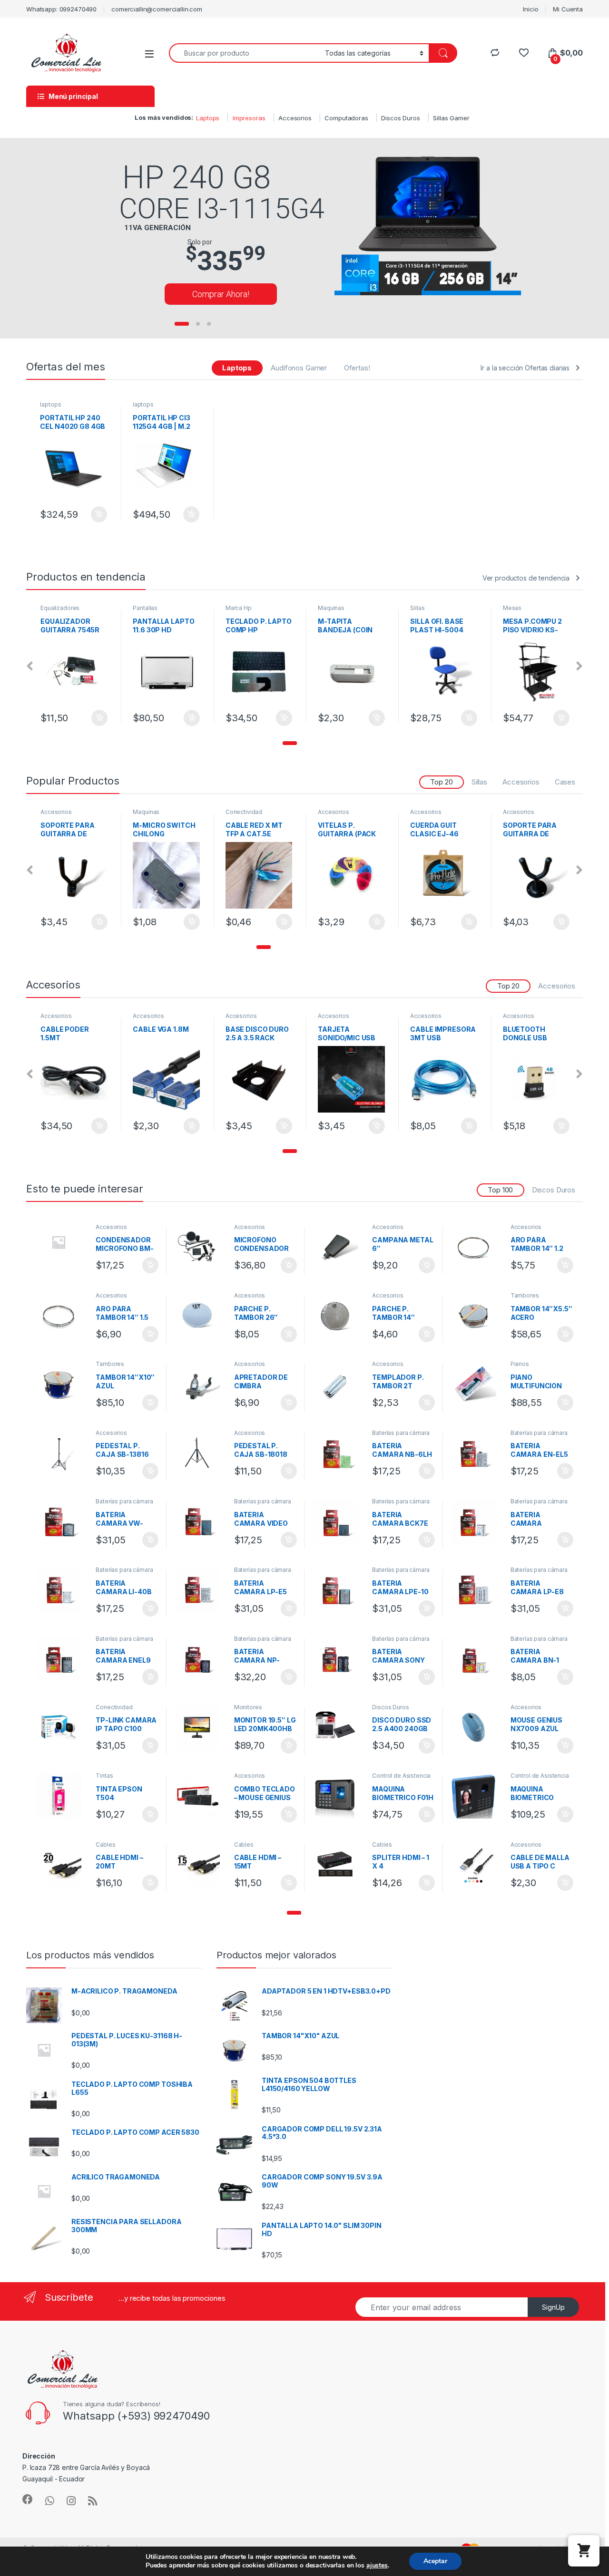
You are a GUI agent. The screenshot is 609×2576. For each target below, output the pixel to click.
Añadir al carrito (97, 514)
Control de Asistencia (401, 1776)
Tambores (525, 1295)
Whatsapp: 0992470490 (61, 9)
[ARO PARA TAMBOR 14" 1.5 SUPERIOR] (62, 1316)
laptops (50, 404)
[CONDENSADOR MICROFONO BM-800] (62, 1242)
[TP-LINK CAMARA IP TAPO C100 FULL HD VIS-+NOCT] (62, 1727)
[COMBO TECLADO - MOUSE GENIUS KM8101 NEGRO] (201, 1796)
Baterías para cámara (401, 1433)
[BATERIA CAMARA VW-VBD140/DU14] (62, 1521)
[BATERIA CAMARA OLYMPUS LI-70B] (477, 1521)
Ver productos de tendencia (526, 578)
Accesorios (295, 118)
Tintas (104, 1776)
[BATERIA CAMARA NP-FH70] (201, 1659)
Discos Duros (400, 118)
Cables (105, 1845)
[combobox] (244, 53)
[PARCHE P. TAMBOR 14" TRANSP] (339, 1316)
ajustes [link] (377, 2565)
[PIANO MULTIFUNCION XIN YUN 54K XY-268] (477, 1384)
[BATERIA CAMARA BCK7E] (339, 1521)
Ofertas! (357, 368)
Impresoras (249, 118)
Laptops (208, 118)
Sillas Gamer (451, 118)
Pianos (520, 1364)
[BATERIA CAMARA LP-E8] (477, 1590)
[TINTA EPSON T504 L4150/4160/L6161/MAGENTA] (62, 1796)
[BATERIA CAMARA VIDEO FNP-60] (201, 1521)
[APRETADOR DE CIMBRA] (201, 1384)
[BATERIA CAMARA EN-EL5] (477, 1453)
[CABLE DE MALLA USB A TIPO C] (477, 1865)
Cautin (511, 608)
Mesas (420, 608)
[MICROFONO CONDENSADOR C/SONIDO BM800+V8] (201, 1247)
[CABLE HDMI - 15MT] (201, 1865)
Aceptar (435, 2561)
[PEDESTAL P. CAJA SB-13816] (62, 1453)
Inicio (530, 9)
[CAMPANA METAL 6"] (339, 1247)
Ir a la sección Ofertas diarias (525, 368)
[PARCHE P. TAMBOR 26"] (201, 1316)
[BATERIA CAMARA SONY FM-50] (339, 1659)
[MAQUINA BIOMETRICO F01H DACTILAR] (339, 1796)
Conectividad (152, 812)
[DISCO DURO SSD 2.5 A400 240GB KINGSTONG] (339, 1727)
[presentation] (30, 666)
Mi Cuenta (568, 9)
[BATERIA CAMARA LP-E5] (201, 1590)
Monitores (248, 1707)
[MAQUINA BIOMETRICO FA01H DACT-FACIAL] (477, 1796)
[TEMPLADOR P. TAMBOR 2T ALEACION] (339, 1384)
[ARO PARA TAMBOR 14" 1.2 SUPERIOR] (477, 1247)
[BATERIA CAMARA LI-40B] (62, 1590)
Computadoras (346, 118)
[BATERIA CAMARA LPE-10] (339, 1590)
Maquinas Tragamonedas (246, 611)
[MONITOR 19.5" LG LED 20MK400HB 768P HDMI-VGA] (201, 1727)
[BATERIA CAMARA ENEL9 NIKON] (62, 1659)
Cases (565, 782)
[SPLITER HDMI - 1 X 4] (339, 1865)
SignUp (553, 2307)
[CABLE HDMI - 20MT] (62, 1865)
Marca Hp (146, 608)
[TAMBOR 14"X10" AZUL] (62, 1384)
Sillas (325, 608)
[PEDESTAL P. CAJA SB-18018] (201, 1453)
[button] (290, 743)
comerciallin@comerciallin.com (157, 9)
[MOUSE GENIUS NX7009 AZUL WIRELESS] (477, 1727)
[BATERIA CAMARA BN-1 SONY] (477, 1659)
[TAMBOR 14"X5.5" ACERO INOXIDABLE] (477, 1316)
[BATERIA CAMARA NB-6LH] (339, 1453)
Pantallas (53, 608)
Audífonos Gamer (299, 368)
